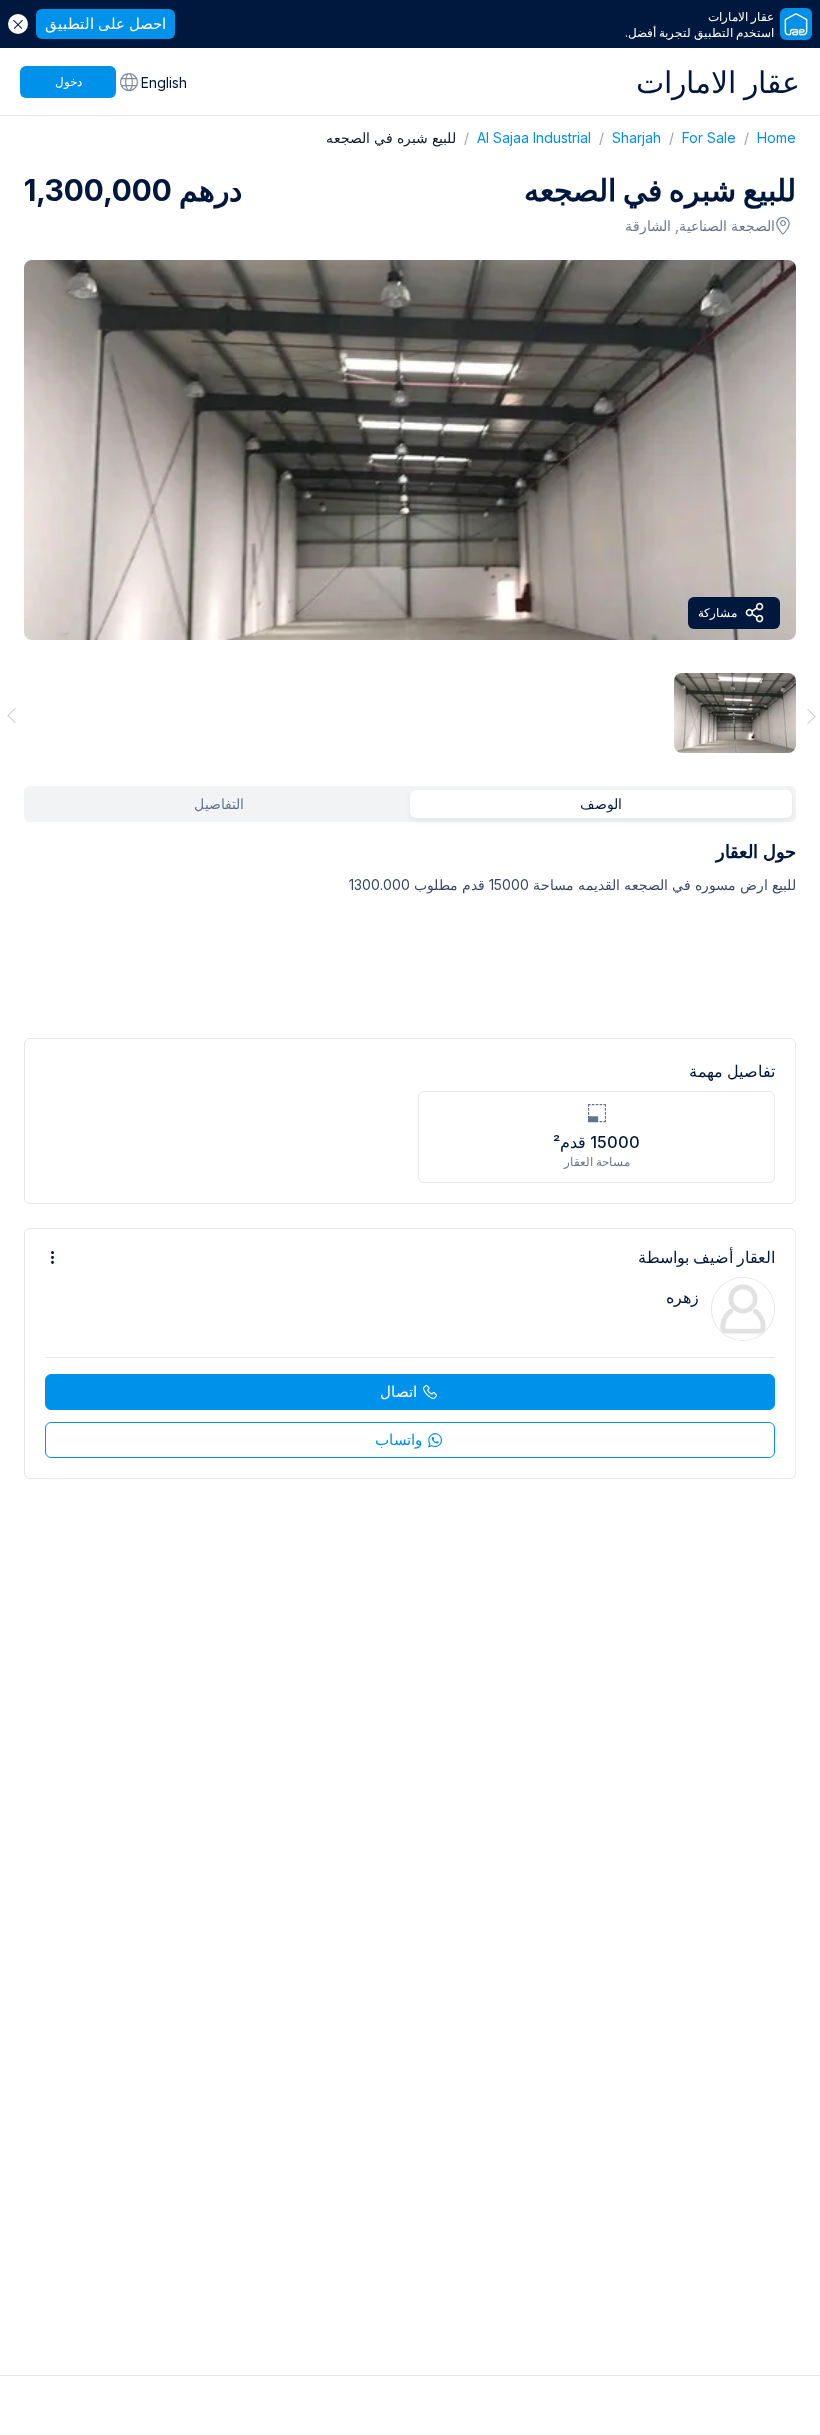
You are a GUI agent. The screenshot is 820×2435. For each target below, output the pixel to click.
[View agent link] (410, 1353)
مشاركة (717, 612)
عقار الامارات (718, 82)
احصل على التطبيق (105, 23)
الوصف (601, 803)
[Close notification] (18, 24)
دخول (68, 81)
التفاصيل (219, 803)
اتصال (398, 1391)
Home (766, 137)
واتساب (398, 1439)
